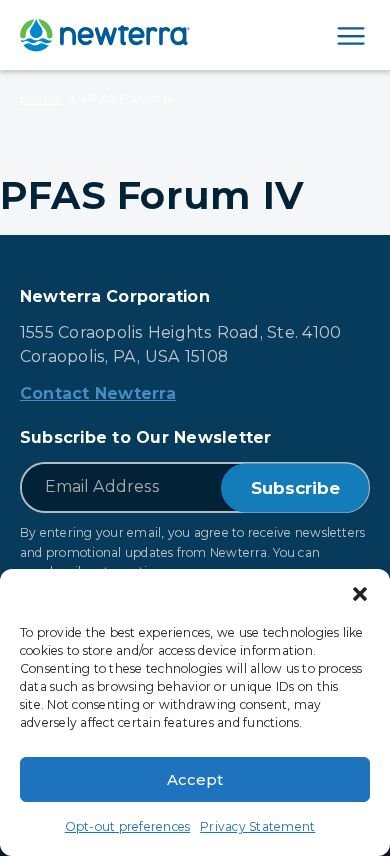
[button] (360, 594)
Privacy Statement (257, 826)
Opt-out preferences (128, 826)
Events (40, 98)
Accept (195, 779)
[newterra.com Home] (105, 35)
